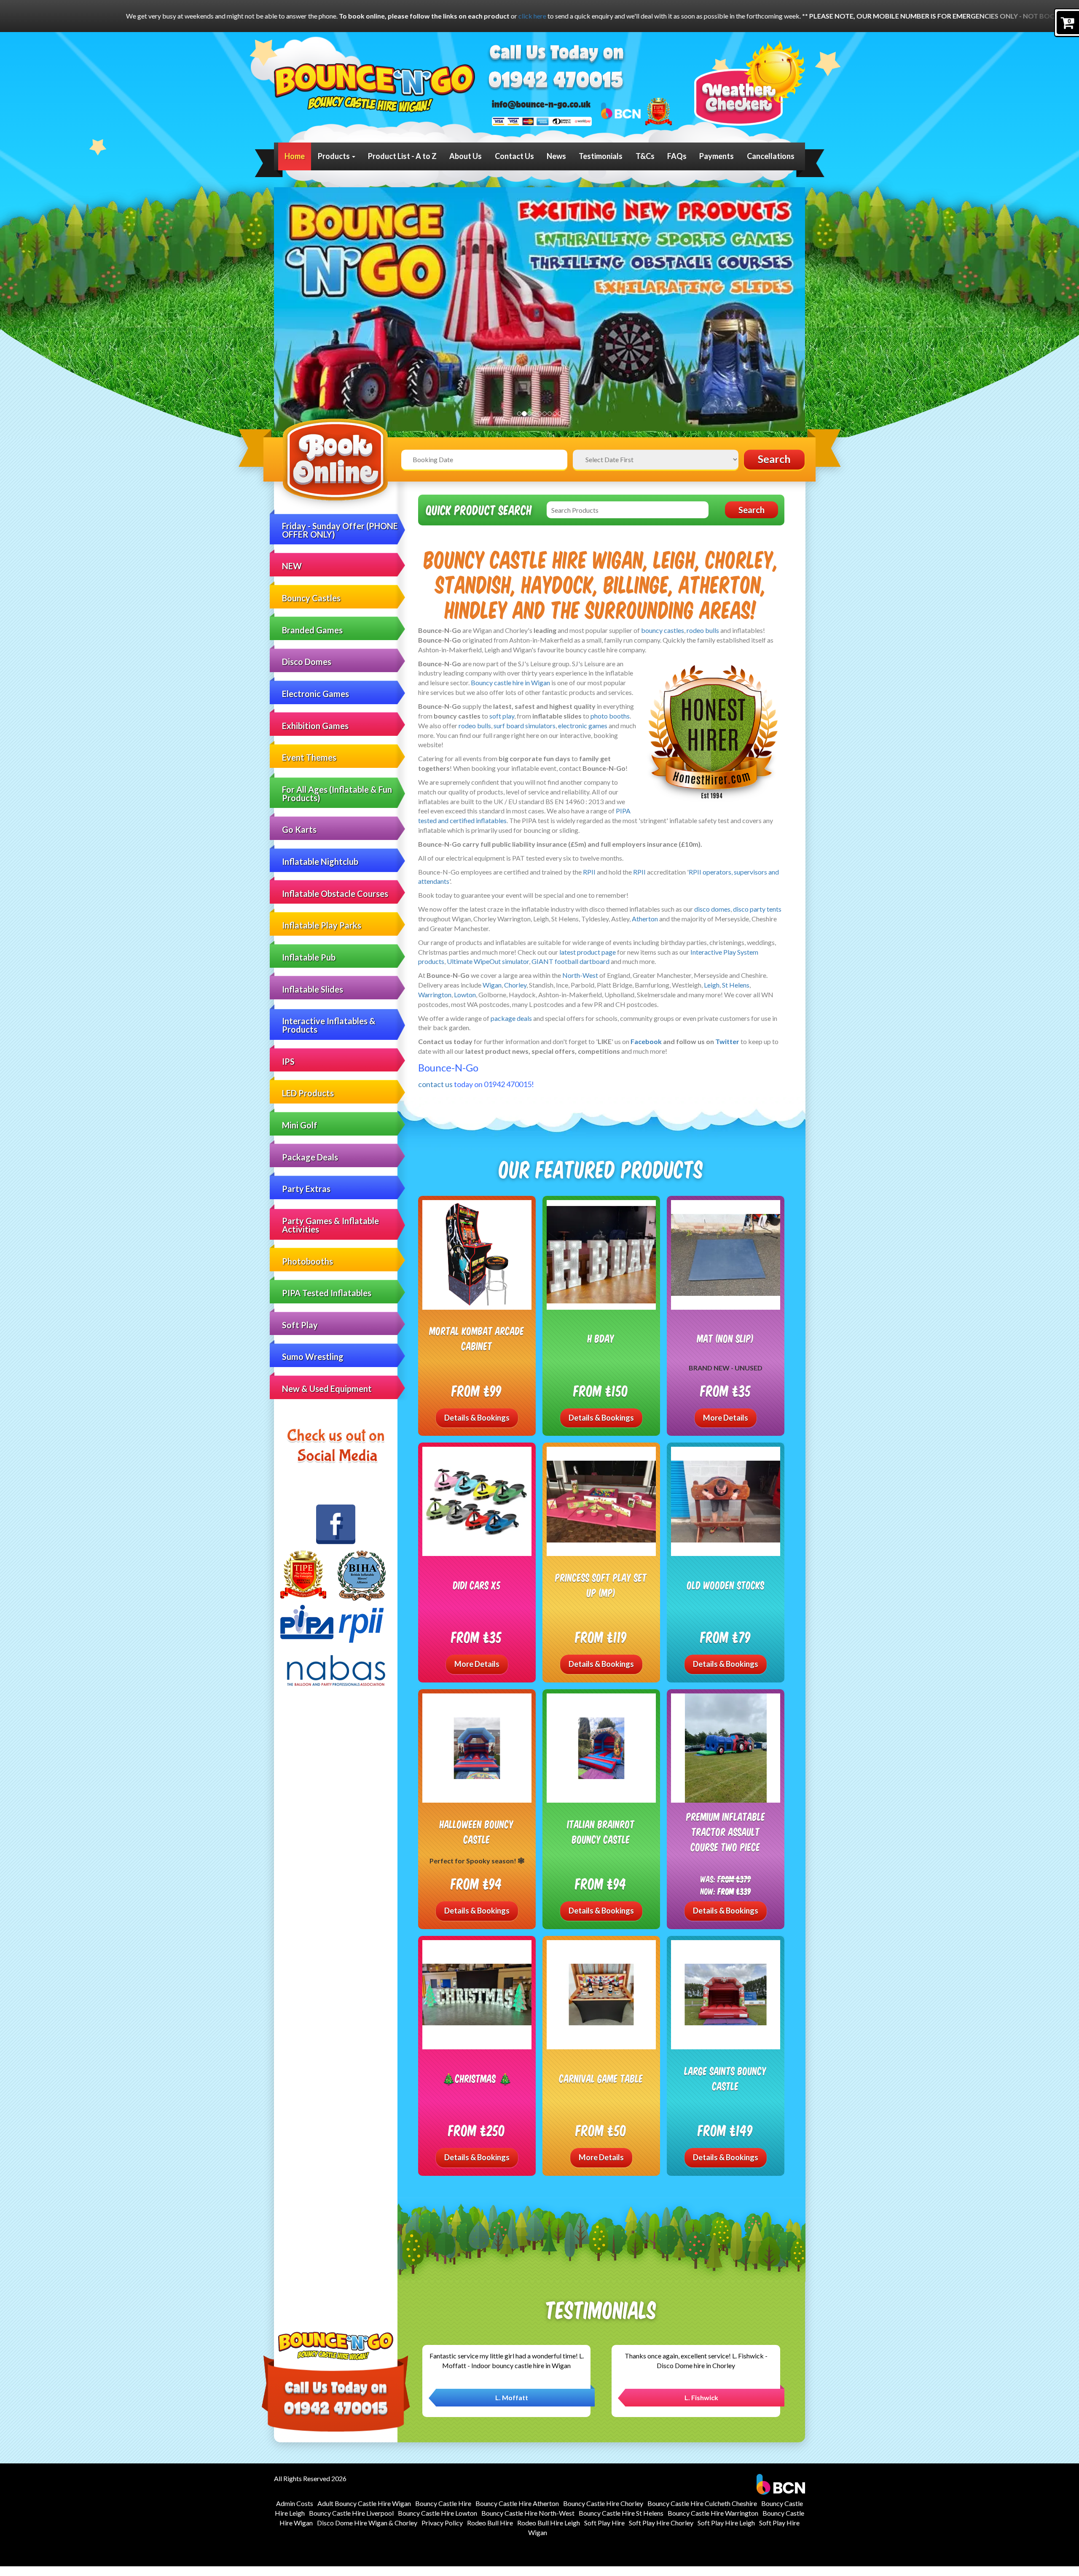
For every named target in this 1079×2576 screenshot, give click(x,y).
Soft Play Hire (604, 2523)
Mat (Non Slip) (726, 1338)
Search (774, 459)
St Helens (736, 985)
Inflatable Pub (309, 957)
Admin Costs (295, 2503)
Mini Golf (300, 1125)
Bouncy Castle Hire (443, 2503)
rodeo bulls (703, 630)
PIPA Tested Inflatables (327, 1293)
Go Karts (299, 829)
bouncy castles (663, 630)
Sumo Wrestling (313, 1357)
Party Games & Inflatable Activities (330, 1225)
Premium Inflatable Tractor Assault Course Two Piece (726, 1831)
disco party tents (757, 909)
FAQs (677, 156)
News (556, 156)
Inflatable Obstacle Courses (335, 894)
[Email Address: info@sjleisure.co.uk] (541, 104)
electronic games (583, 725)
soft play (502, 716)
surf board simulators (525, 725)
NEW (292, 566)
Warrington (435, 995)
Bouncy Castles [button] (311, 598)
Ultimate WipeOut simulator (488, 961)
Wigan (492, 985)
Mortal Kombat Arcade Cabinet (477, 1338)
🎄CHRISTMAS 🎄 (477, 2078)
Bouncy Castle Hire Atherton (517, 2503)
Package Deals (310, 1157)
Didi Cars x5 (477, 1585)
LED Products (308, 1093)
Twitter (727, 1041)
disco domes (712, 909)
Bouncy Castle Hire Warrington (713, 2513)
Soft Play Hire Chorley (661, 2523)
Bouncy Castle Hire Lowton (438, 2513)
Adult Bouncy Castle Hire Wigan (364, 2503)
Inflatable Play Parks (322, 925)
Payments (717, 156)
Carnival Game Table (601, 2078)
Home (295, 156)
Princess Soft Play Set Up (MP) (601, 1585)
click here (35, 16)
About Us (466, 156)
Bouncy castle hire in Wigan (510, 682)
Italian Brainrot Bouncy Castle (601, 1832)
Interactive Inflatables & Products (329, 1025)
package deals (511, 1018)
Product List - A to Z (402, 156)
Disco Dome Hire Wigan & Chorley (367, 2523)
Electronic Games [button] (315, 694)
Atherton (645, 919)
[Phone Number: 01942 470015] (556, 81)
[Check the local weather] (750, 83)
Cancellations (771, 156)
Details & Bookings (477, 1418)
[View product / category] (539, 309)
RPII (589, 872)
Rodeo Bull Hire (490, 2523)
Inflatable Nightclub (320, 861)
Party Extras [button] (306, 1189)
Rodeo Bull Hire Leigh (549, 2523)
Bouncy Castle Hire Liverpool (351, 2513)
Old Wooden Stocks (726, 1585)
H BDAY (601, 1338)
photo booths (610, 716)
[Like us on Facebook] (336, 1524)
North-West (581, 975)
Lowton (465, 995)
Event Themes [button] (309, 757)
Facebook (646, 1041)
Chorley (515, 985)
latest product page (588, 952)
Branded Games (312, 630)
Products (334, 156)
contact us (435, 1084)
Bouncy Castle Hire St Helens (621, 2513)
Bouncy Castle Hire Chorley (603, 2503)
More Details (726, 1418)
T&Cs (645, 156)
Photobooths (307, 1261)
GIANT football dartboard (570, 961)
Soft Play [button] (300, 1325)
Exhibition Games (315, 726)
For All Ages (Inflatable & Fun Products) (337, 794)
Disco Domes (307, 662)
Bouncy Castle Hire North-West (528, 2513)
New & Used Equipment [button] (327, 1389)
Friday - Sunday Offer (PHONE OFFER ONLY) (340, 530)
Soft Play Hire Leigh (726, 2523)
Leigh (712, 985)
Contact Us (514, 156)
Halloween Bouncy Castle (477, 1832)
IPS (288, 1061)
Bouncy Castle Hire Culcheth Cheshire (702, 2503)
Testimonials (601, 156)
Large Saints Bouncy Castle (726, 2078)
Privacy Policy (442, 2523)
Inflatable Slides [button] (313, 989)
